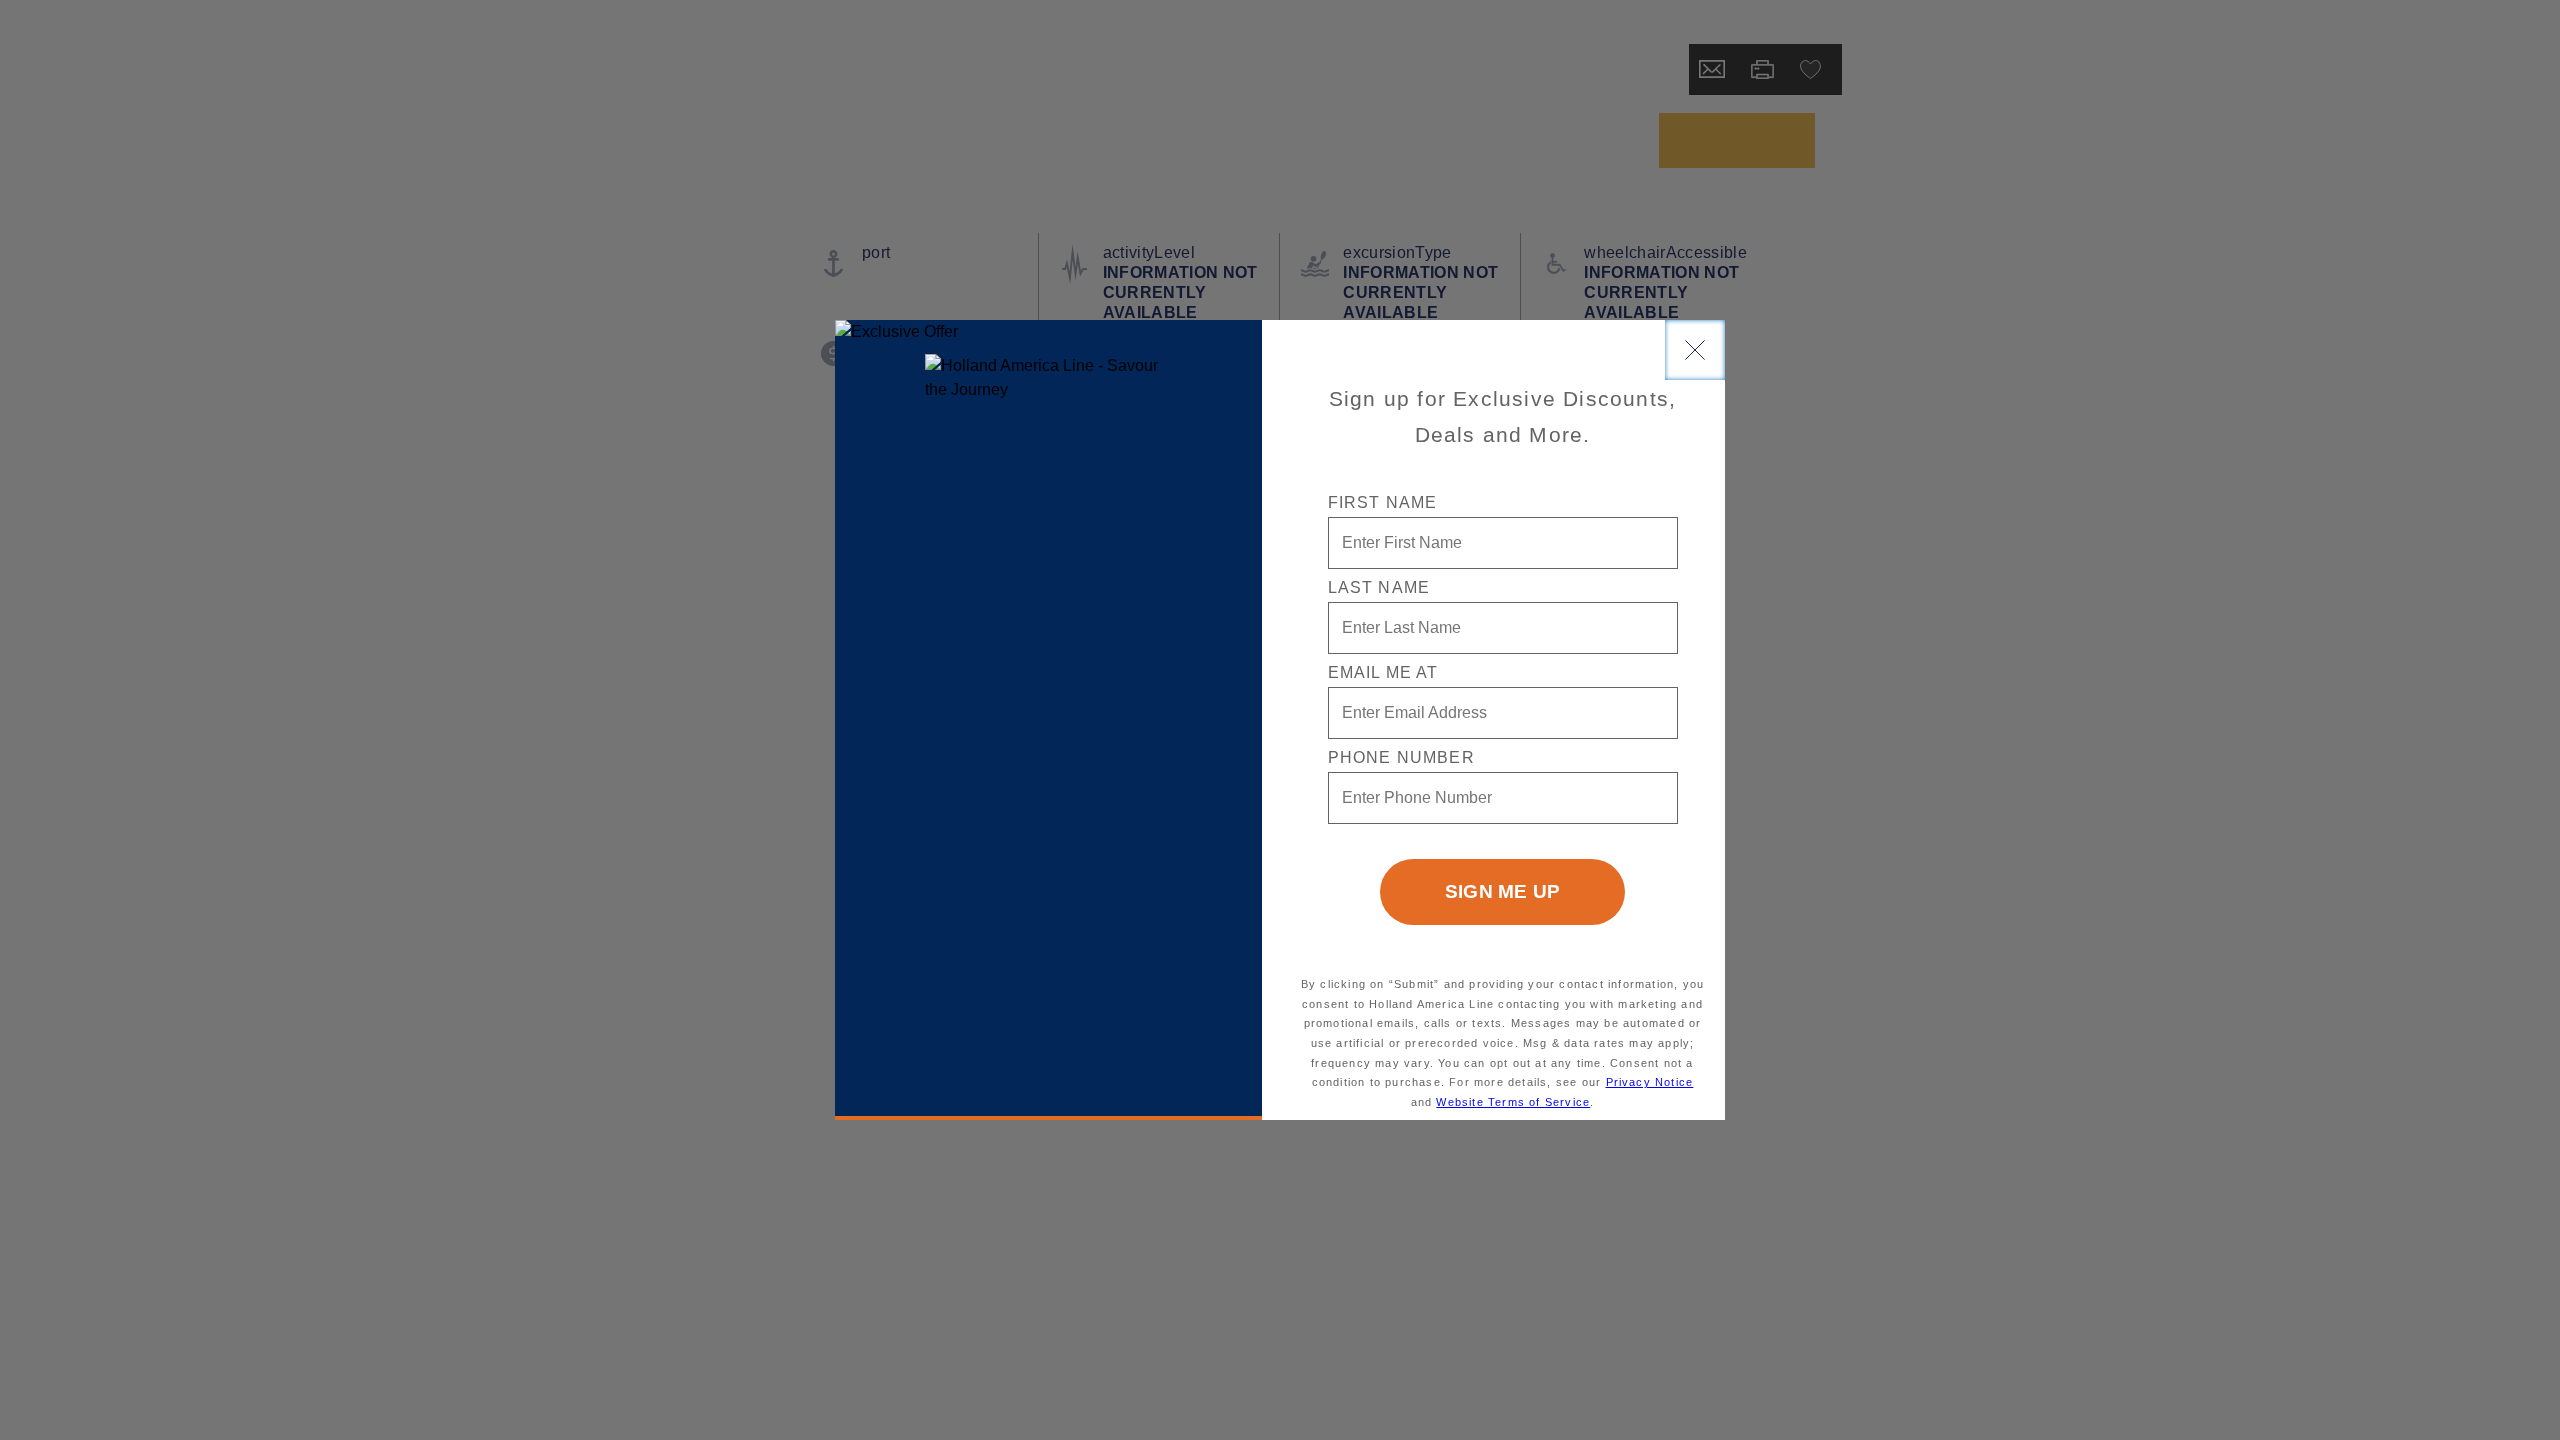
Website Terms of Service (1513, 1102)
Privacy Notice (1650, 1082)
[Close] (1695, 350)
